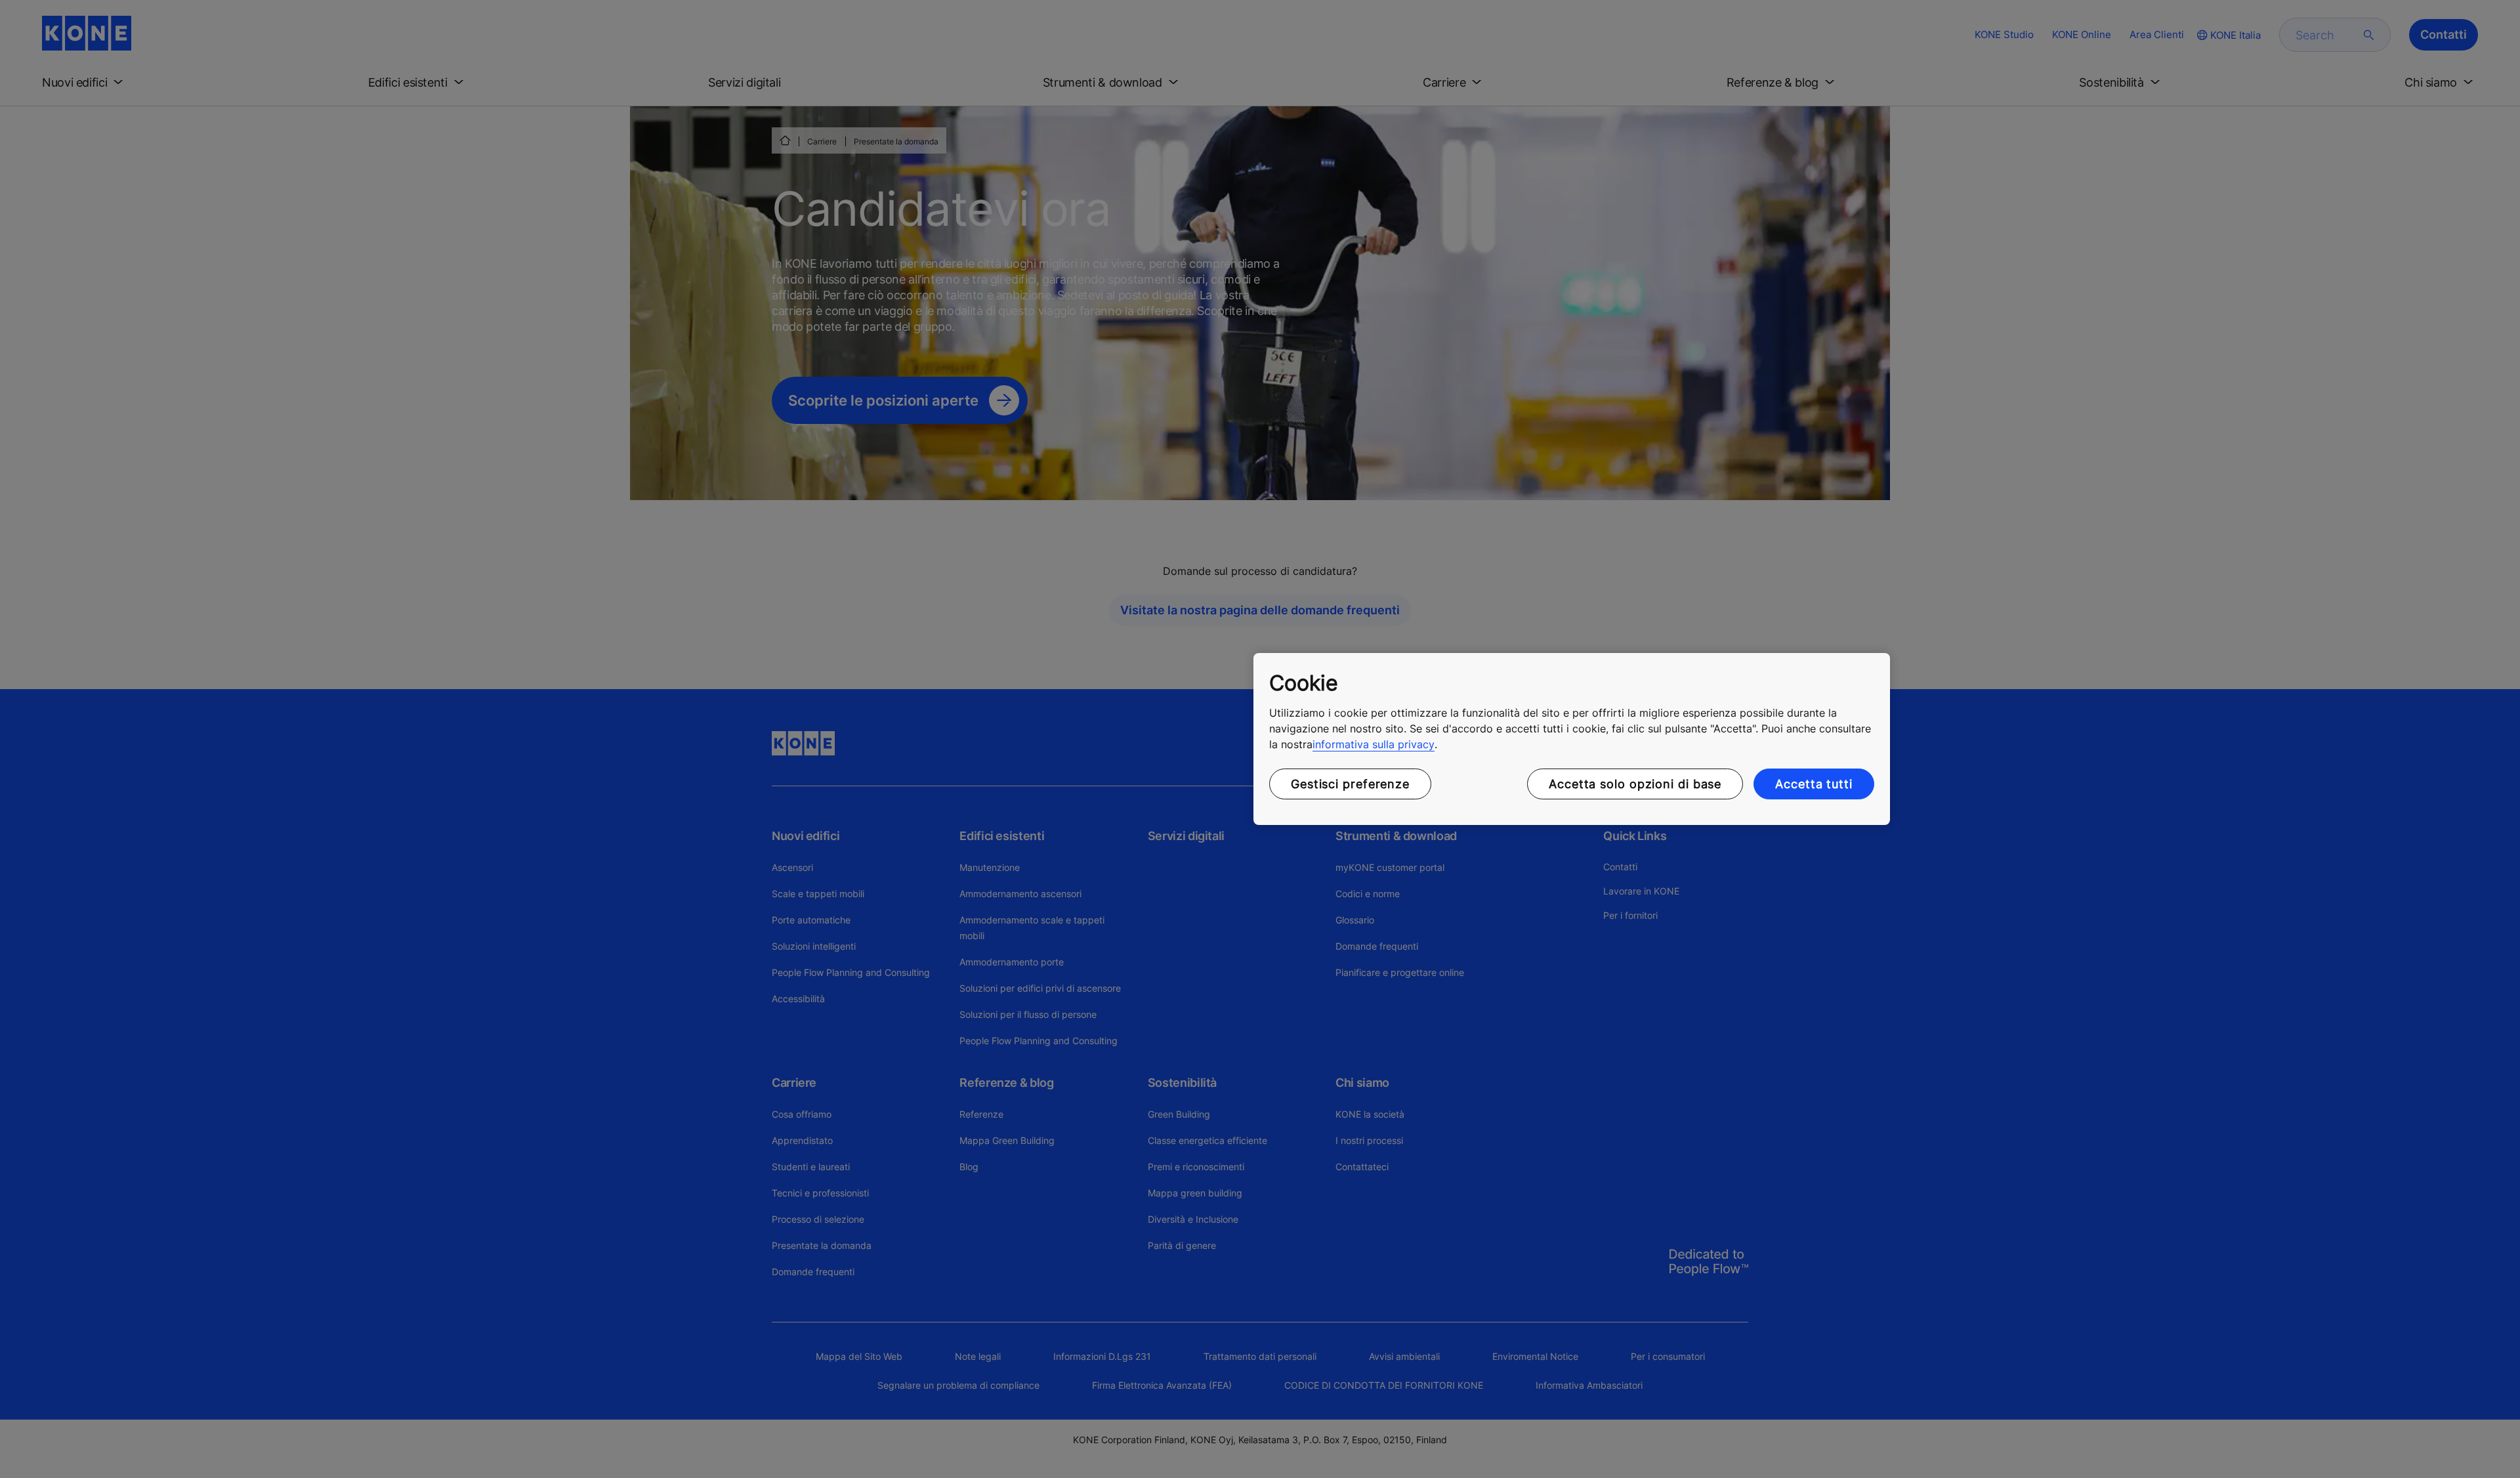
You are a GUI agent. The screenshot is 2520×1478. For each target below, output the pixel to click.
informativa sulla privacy (1374, 744)
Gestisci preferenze (1350, 784)
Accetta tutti (1814, 784)
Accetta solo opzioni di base (1635, 784)
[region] (1572, 739)
